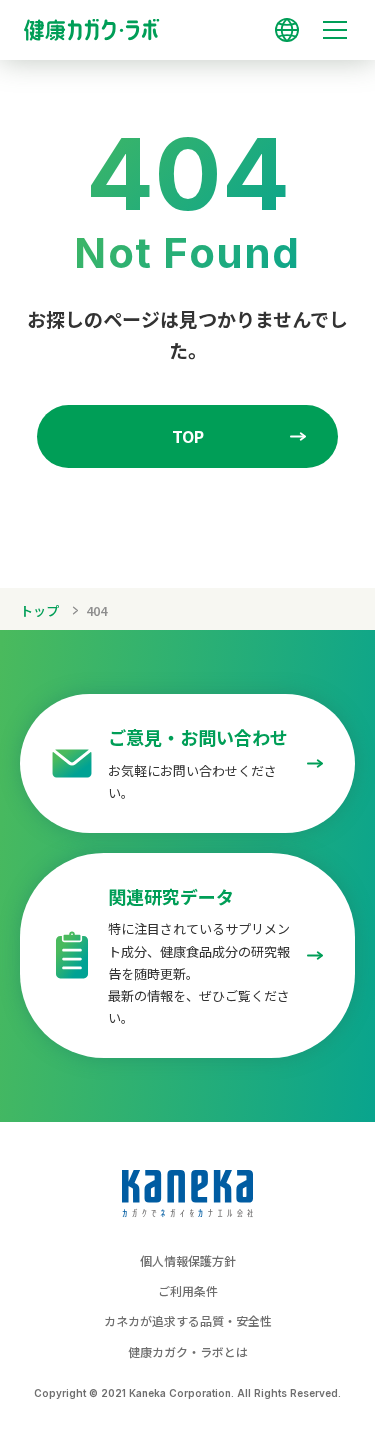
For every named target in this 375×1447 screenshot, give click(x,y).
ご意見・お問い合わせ (198, 737)
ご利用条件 (188, 1290)
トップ (39, 610)
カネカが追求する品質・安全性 (188, 1320)
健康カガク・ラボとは (188, 1351)
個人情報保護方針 (188, 1260)
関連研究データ (171, 896)
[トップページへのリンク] (187, 21)
